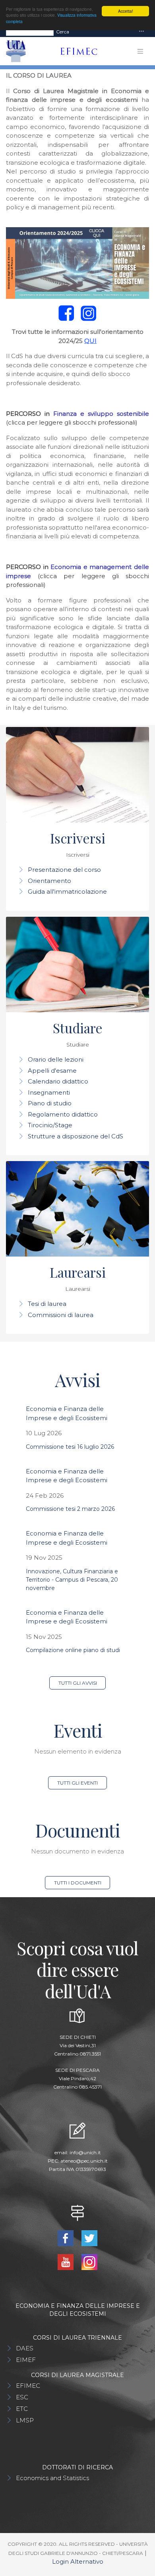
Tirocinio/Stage (50, 1125)
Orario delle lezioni (56, 1059)
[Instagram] (89, 2261)
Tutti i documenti (78, 1883)
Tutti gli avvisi (78, 1683)
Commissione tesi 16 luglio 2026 (70, 1447)
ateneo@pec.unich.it (84, 2161)
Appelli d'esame (52, 1071)
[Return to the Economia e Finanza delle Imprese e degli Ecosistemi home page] (76, 51)
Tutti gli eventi (77, 1783)
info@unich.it (85, 2152)
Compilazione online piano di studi (73, 1650)
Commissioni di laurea (61, 1315)
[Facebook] (67, 2238)
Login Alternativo (78, 2561)
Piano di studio (50, 1103)
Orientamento (49, 881)
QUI (90, 341)
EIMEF (26, 2360)
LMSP (25, 2420)
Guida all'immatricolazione (67, 891)
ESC (22, 2397)
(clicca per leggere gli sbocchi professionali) (72, 422)
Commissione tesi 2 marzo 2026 (70, 1509)
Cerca (63, 32)
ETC (22, 2409)
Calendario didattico (58, 1081)
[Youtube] (67, 2261)
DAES (25, 2348)
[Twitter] (89, 2238)
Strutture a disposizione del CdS (76, 1136)
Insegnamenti (49, 1092)
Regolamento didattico (63, 1114)
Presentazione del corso (64, 870)
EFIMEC (28, 2386)
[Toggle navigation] (141, 32)
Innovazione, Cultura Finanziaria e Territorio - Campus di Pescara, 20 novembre (72, 1580)
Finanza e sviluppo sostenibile (101, 414)
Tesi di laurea (47, 1304)
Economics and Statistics (52, 2478)
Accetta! (126, 11)
